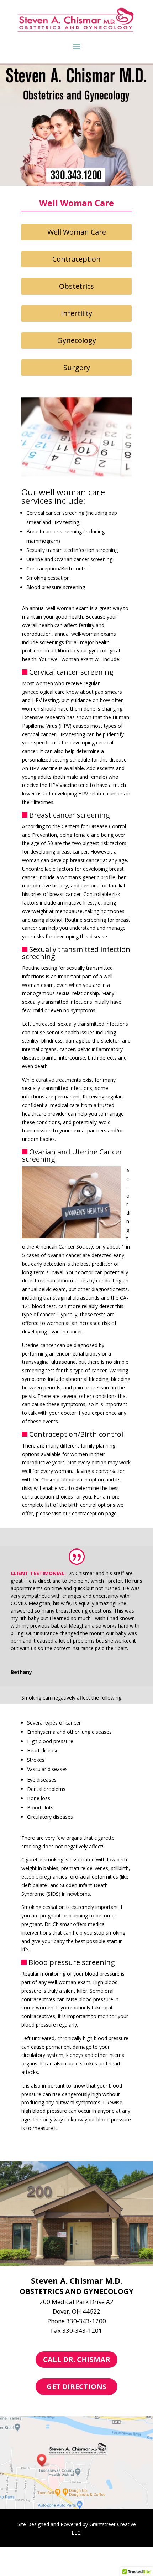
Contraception (76, 259)
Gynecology (77, 340)
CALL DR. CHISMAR (77, 2359)
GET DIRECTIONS (76, 2386)
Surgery (77, 367)
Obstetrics (76, 286)
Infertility (76, 313)
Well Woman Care (77, 232)
